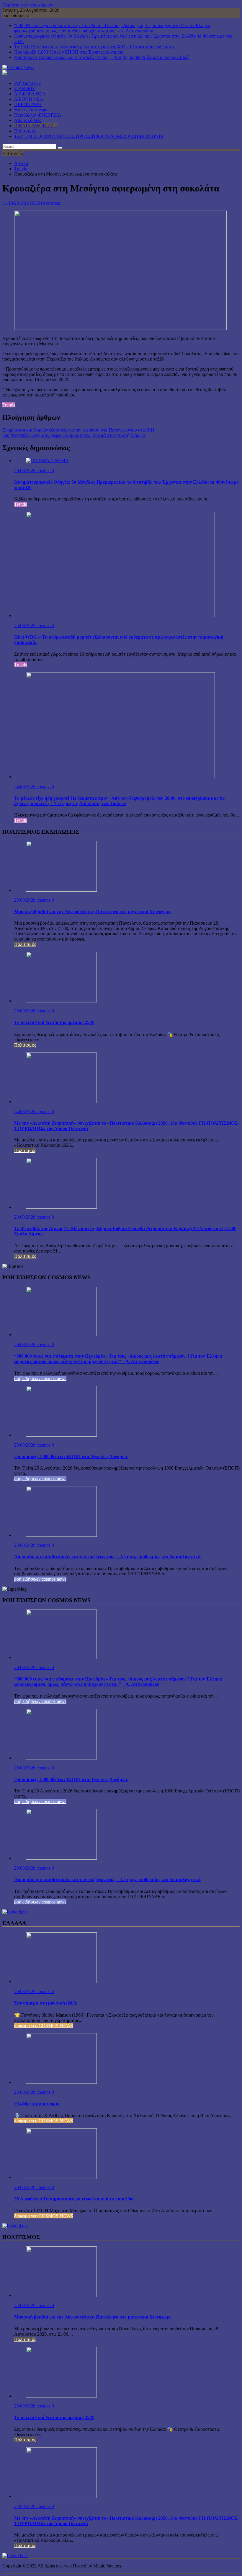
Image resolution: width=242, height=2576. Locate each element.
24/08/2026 (25, 787)
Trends (9, 405)
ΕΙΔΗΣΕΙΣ (24, 89)
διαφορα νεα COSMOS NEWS (44, 2026)
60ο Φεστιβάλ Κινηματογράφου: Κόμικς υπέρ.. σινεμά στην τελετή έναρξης (74, 435)
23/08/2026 (25, 1217)
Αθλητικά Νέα (28, 120)
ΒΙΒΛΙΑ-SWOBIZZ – (36, 126)
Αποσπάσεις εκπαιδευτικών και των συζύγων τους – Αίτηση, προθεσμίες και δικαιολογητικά (101, 57)
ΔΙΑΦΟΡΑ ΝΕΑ (30, 94)
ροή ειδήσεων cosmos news (40, 1378)
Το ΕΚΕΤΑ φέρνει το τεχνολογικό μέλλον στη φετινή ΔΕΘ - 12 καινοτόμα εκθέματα (94, 47)
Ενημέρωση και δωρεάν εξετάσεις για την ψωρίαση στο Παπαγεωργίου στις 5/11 (79, 430)
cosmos (53, 203)
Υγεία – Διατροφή (31, 110)
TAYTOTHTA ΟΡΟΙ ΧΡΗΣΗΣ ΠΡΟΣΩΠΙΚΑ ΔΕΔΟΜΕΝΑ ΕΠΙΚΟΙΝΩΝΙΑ (89, 136)
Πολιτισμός (25, 131)
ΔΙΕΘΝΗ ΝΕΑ (29, 99)
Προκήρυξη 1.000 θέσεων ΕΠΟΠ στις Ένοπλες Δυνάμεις (68, 52)
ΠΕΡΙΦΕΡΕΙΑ (28, 104)
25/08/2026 (25, 626)
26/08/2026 (25, 471)
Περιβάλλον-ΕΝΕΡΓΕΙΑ (38, 115)
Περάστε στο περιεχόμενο (27, 5)
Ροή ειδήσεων (27, 83)
